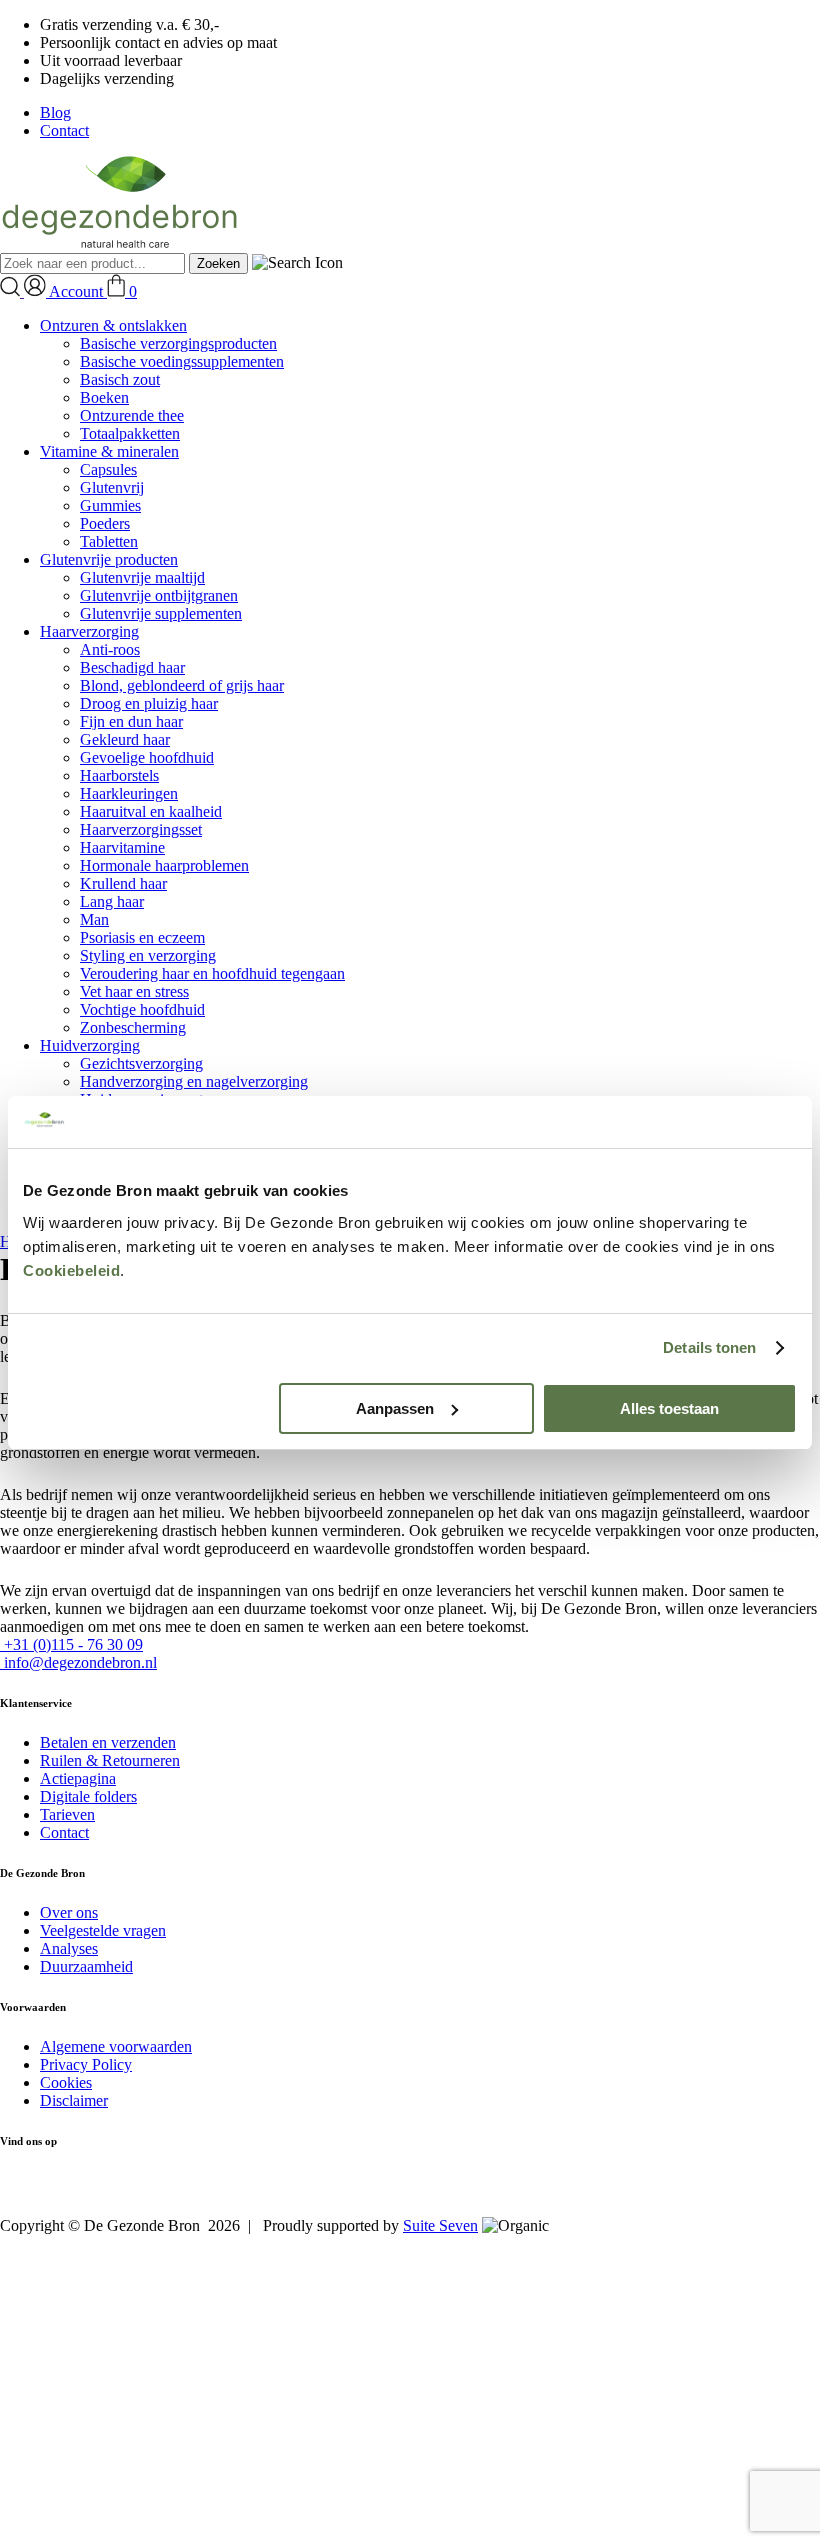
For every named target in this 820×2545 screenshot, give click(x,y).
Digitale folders (88, 1796)
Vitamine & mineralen (109, 451)
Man (94, 919)
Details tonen (709, 1347)
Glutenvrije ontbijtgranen (159, 595)
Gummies (110, 505)
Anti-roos (110, 649)
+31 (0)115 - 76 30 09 (71, 1644)
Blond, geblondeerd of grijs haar (182, 685)
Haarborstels (119, 775)
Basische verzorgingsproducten (178, 343)
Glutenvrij (112, 487)
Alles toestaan (669, 1408)
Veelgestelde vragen (103, 1930)
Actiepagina (78, 1778)
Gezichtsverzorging (141, 1063)
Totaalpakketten (130, 433)
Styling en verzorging (148, 955)
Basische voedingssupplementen (182, 361)
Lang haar (112, 901)
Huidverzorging (90, 1045)
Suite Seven (440, 2225)
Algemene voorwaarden (116, 2046)
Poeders (105, 523)
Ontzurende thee (132, 415)
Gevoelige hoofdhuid (147, 757)
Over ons (69, 1912)
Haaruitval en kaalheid (151, 811)
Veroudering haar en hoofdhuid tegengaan (212, 973)
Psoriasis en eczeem (142, 937)
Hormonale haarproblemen (164, 865)
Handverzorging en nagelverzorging (194, 1081)
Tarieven (67, 1814)
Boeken (104, 397)
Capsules (108, 469)
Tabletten (109, 541)
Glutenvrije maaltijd (142, 577)
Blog (55, 112)
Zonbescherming (133, 1027)
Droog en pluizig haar (149, 703)
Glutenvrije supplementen (161, 613)
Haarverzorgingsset (141, 829)
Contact (64, 130)
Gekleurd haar (125, 739)
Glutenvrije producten (109, 559)
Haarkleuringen (129, 793)
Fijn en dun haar (131, 721)
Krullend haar (123, 883)
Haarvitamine (122, 847)
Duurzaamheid (86, 1966)
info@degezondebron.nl (78, 1662)
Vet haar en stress (134, 991)
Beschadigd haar (132, 667)
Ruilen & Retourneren (110, 1760)
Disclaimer (74, 2100)
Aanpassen (395, 1408)
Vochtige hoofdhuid (142, 1009)
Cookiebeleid (71, 1270)
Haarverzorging (89, 631)
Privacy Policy (86, 2064)
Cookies (66, 2082)
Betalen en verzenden (108, 1742)
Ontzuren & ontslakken (113, 325)
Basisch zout (120, 379)
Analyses (69, 1948)
